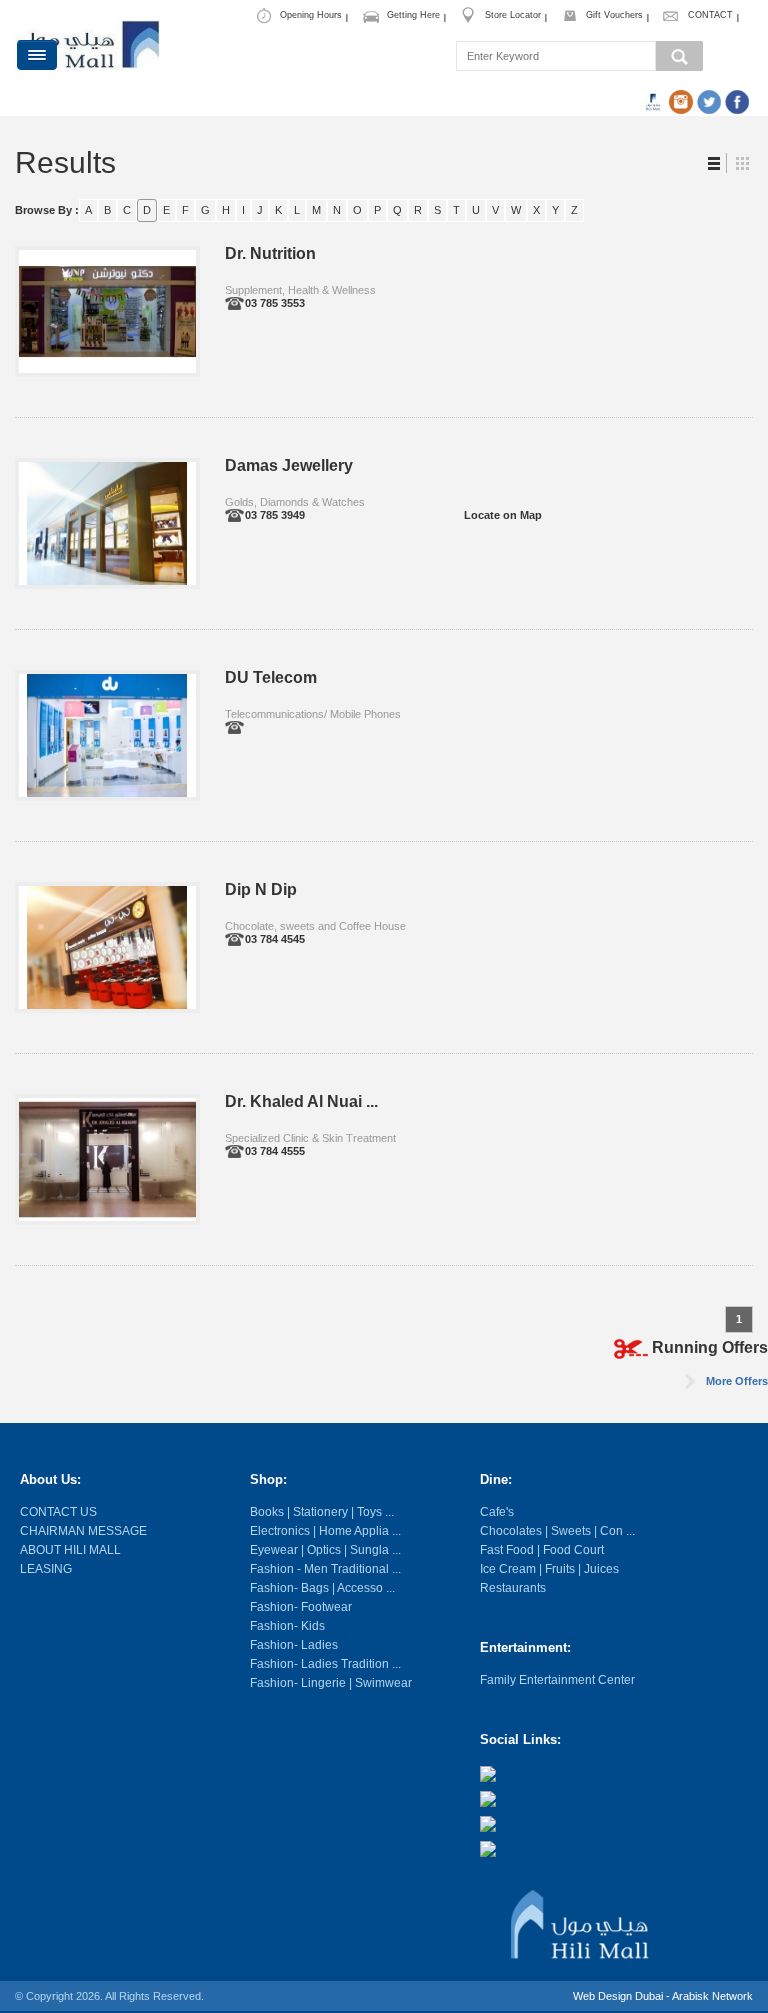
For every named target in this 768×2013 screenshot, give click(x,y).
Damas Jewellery (289, 465)
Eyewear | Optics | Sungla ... (325, 1550)
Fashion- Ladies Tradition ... (325, 1664)
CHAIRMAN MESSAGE (83, 1531)
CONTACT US (58, 1512)
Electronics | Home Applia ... (325, 1531)
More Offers (737, 1381)
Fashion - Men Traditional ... (325, 1569)
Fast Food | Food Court (542, 1550)
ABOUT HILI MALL (70, 1550)
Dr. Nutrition (270, 253)
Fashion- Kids (287, 1626)
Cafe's (497, 1512)
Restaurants (513, 1588)
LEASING (46, 1569)
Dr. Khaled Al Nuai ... (301, 1101)
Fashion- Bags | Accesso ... (322, 1588)
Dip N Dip (261, 889)
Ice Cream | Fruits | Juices (549, 1569)
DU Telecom (271, 677)
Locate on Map (503, 515)
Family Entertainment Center (557, 1680)
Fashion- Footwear (301, 1607)
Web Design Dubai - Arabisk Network (663, 1996)
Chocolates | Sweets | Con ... (557, 1531)
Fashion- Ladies (294, 1645)
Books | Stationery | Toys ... (322, 1512)
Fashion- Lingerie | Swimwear (331, 1683)
